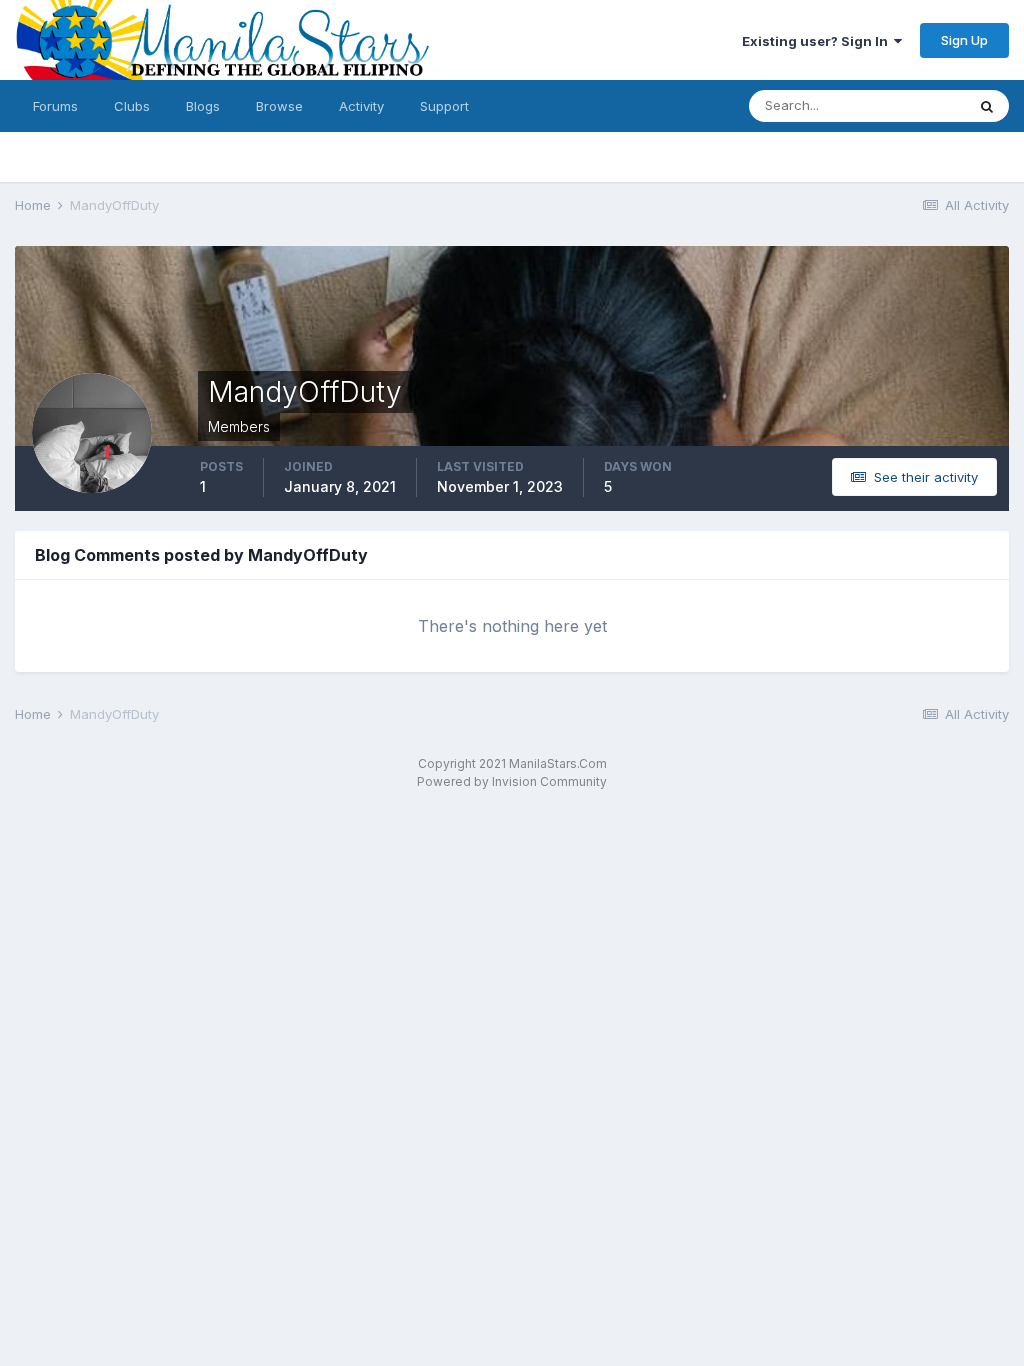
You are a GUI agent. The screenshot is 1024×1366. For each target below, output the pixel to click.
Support (444, 106)
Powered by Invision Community (512, 781)
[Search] (987, 106)
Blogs (203, 106)
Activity (361, 106)
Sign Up (964, 40)
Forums (55, 106)
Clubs (132, 106)
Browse (279, 106)
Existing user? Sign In (818, 41)
